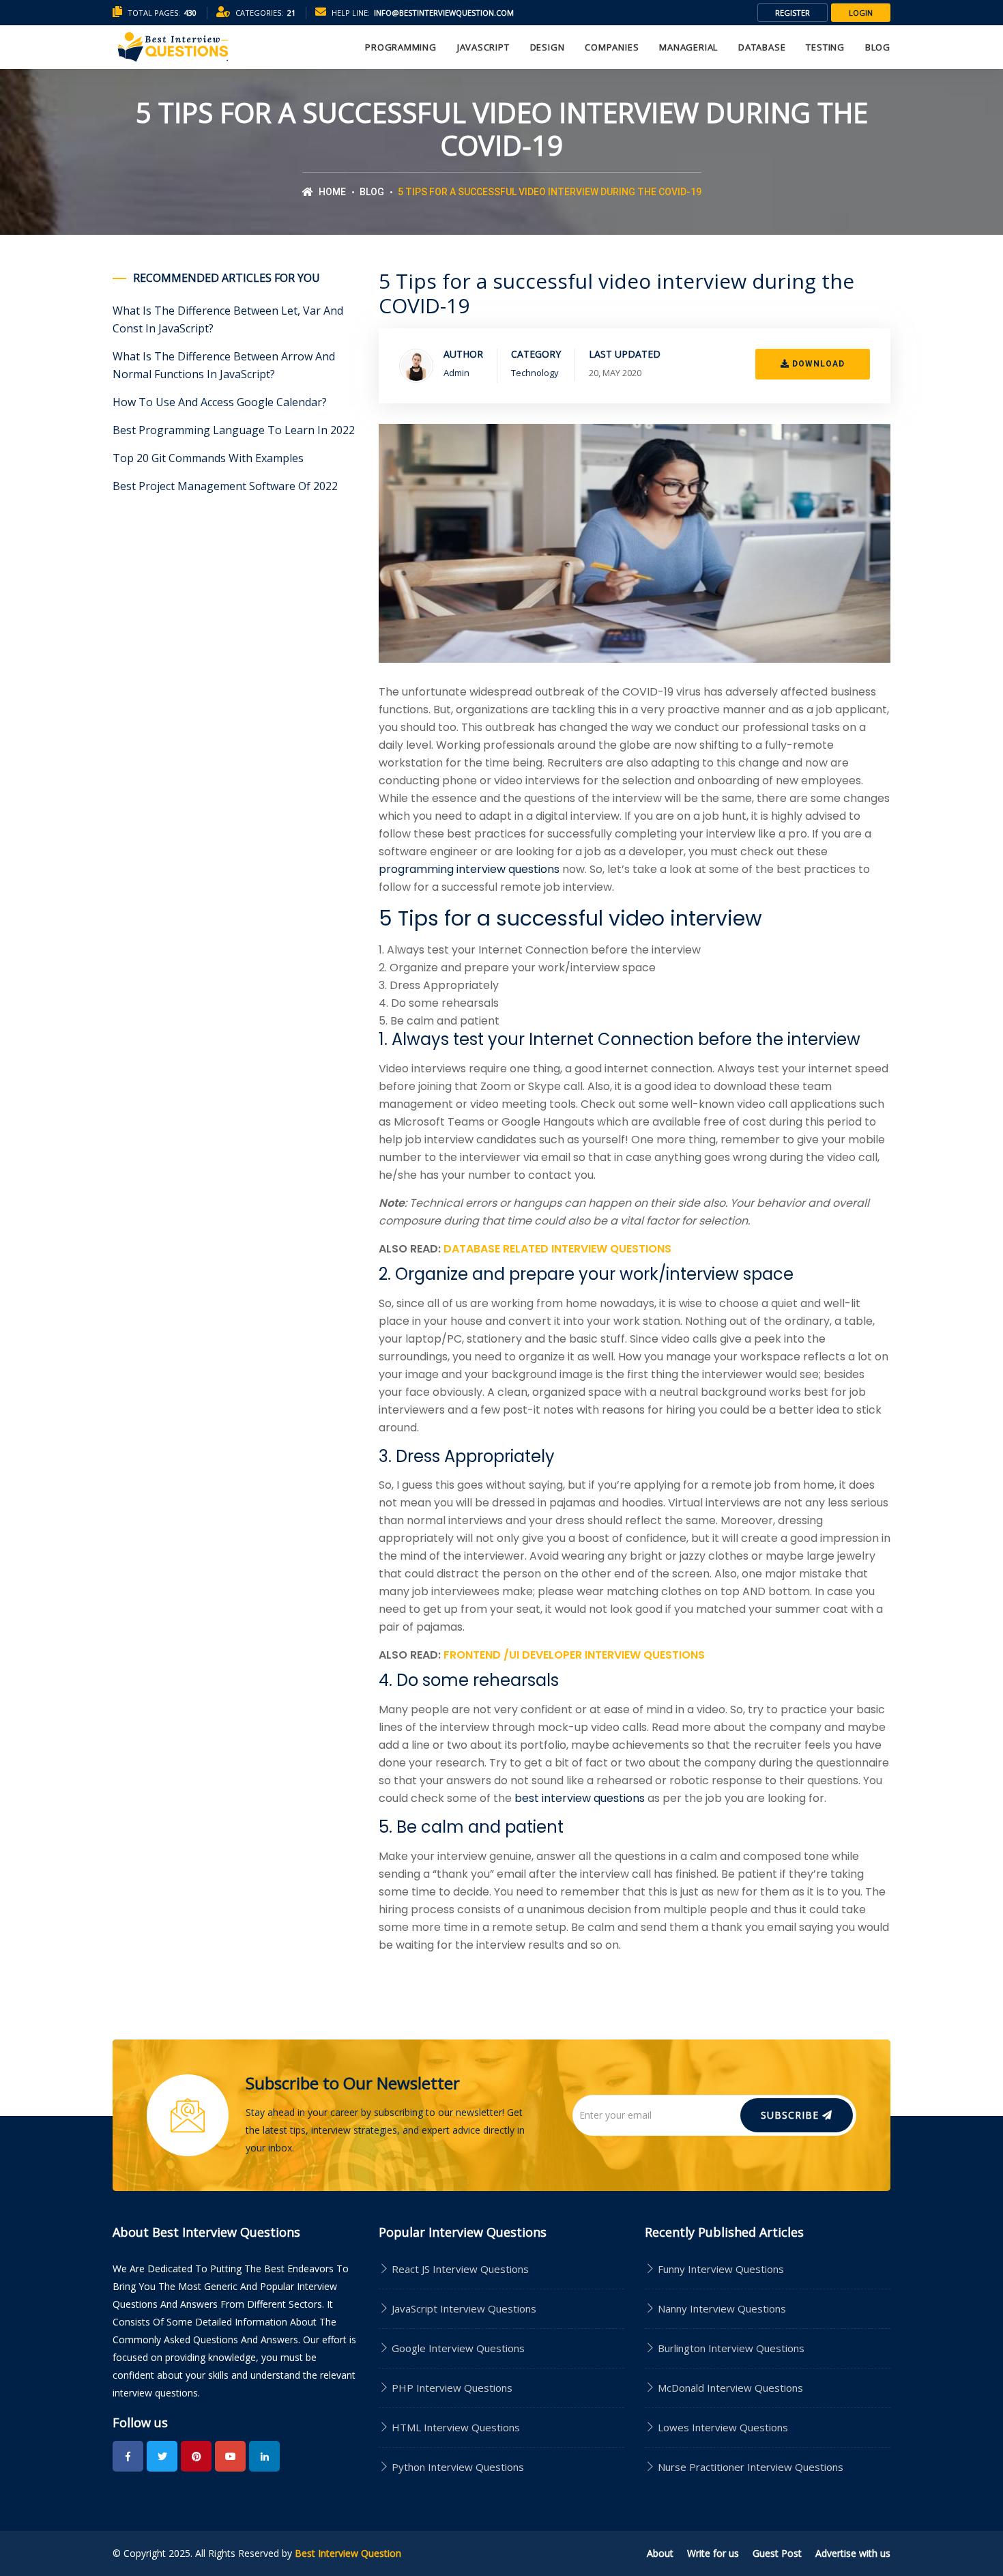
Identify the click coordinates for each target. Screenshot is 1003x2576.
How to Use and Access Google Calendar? (220, 402)
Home (331, 192)
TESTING (825, 47)
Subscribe (791, 2115)
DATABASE (762, 47)
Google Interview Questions (457, 2348)
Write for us (713, 2553)
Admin (456, 373)
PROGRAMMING (401, 47)
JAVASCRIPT (483, 47)
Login (861, 13)
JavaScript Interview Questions (463, 2308)
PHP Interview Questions (451, 2388)
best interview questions (580, 1798)
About (660, 2553)
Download (817, 364)
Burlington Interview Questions (731, 2348)
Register (793, 13)
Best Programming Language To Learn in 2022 (234, 430)
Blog (372, 192)
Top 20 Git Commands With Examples (208, 458)
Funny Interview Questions (721, 2269)
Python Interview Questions (456, 2467)
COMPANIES (612, 47)
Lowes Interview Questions (723, 2427)
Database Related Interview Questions (557, 1249)
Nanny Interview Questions (722, 2308)
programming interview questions (469, 869)
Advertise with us (853, 2553)
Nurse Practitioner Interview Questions (751, 2467)
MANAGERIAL (688, 47)
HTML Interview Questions (454, 2427)
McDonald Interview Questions (730, 2388)
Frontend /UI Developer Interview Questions (574, 1655)
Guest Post (777, 2553)
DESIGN (548, 47)
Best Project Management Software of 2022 (225, 486)
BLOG (878, 47)
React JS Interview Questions (459, 2269)
